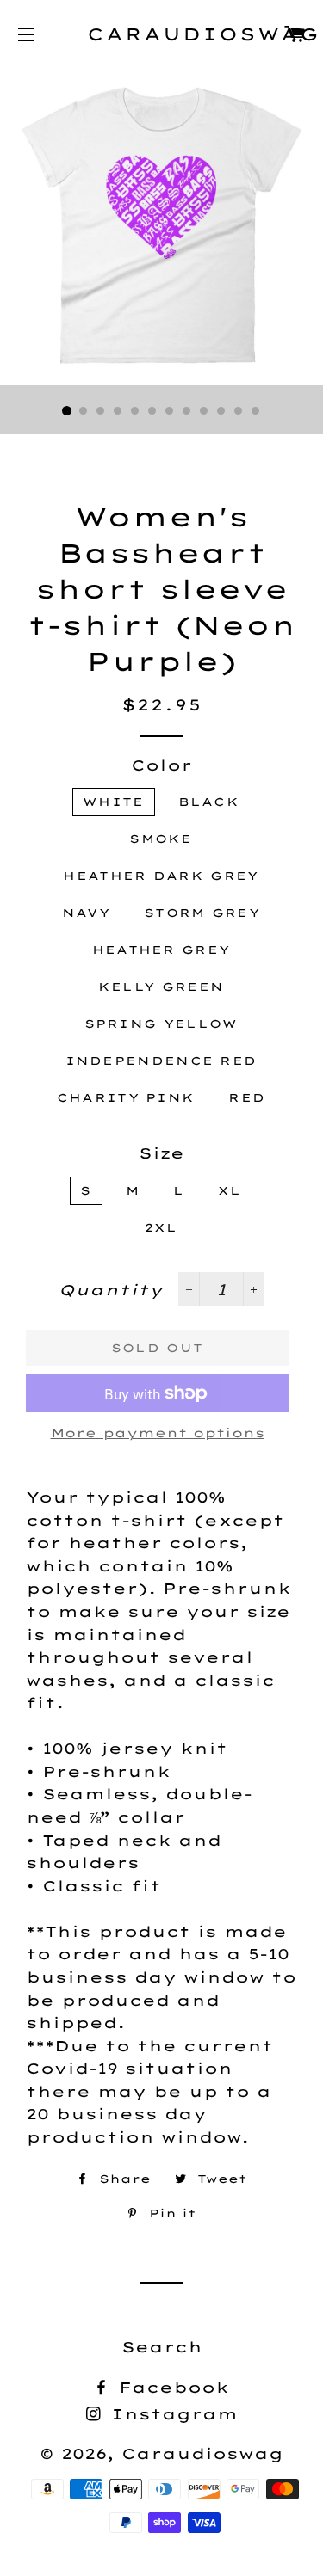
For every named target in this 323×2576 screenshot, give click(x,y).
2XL (161, 1227)
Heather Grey (161, 950)
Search (162, 2347)
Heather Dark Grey (161, 876)
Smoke (161, 839)
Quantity (111, 1290)
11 (239, 411)
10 (222, 411)
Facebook (171, 2387)
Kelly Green (161, 987)
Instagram (171, 2414)
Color (161, 765)
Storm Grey (202, 913)
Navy (86, 913)
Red (247, 1097)
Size (161, 1153)
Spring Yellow (161, 1024)
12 (257, 411)
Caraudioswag (161, 34)
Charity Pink (126, 1097)
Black (209, 802)
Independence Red (161, 1061)
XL (230, 1190)
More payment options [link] (158, 1433)
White (114, 802)
